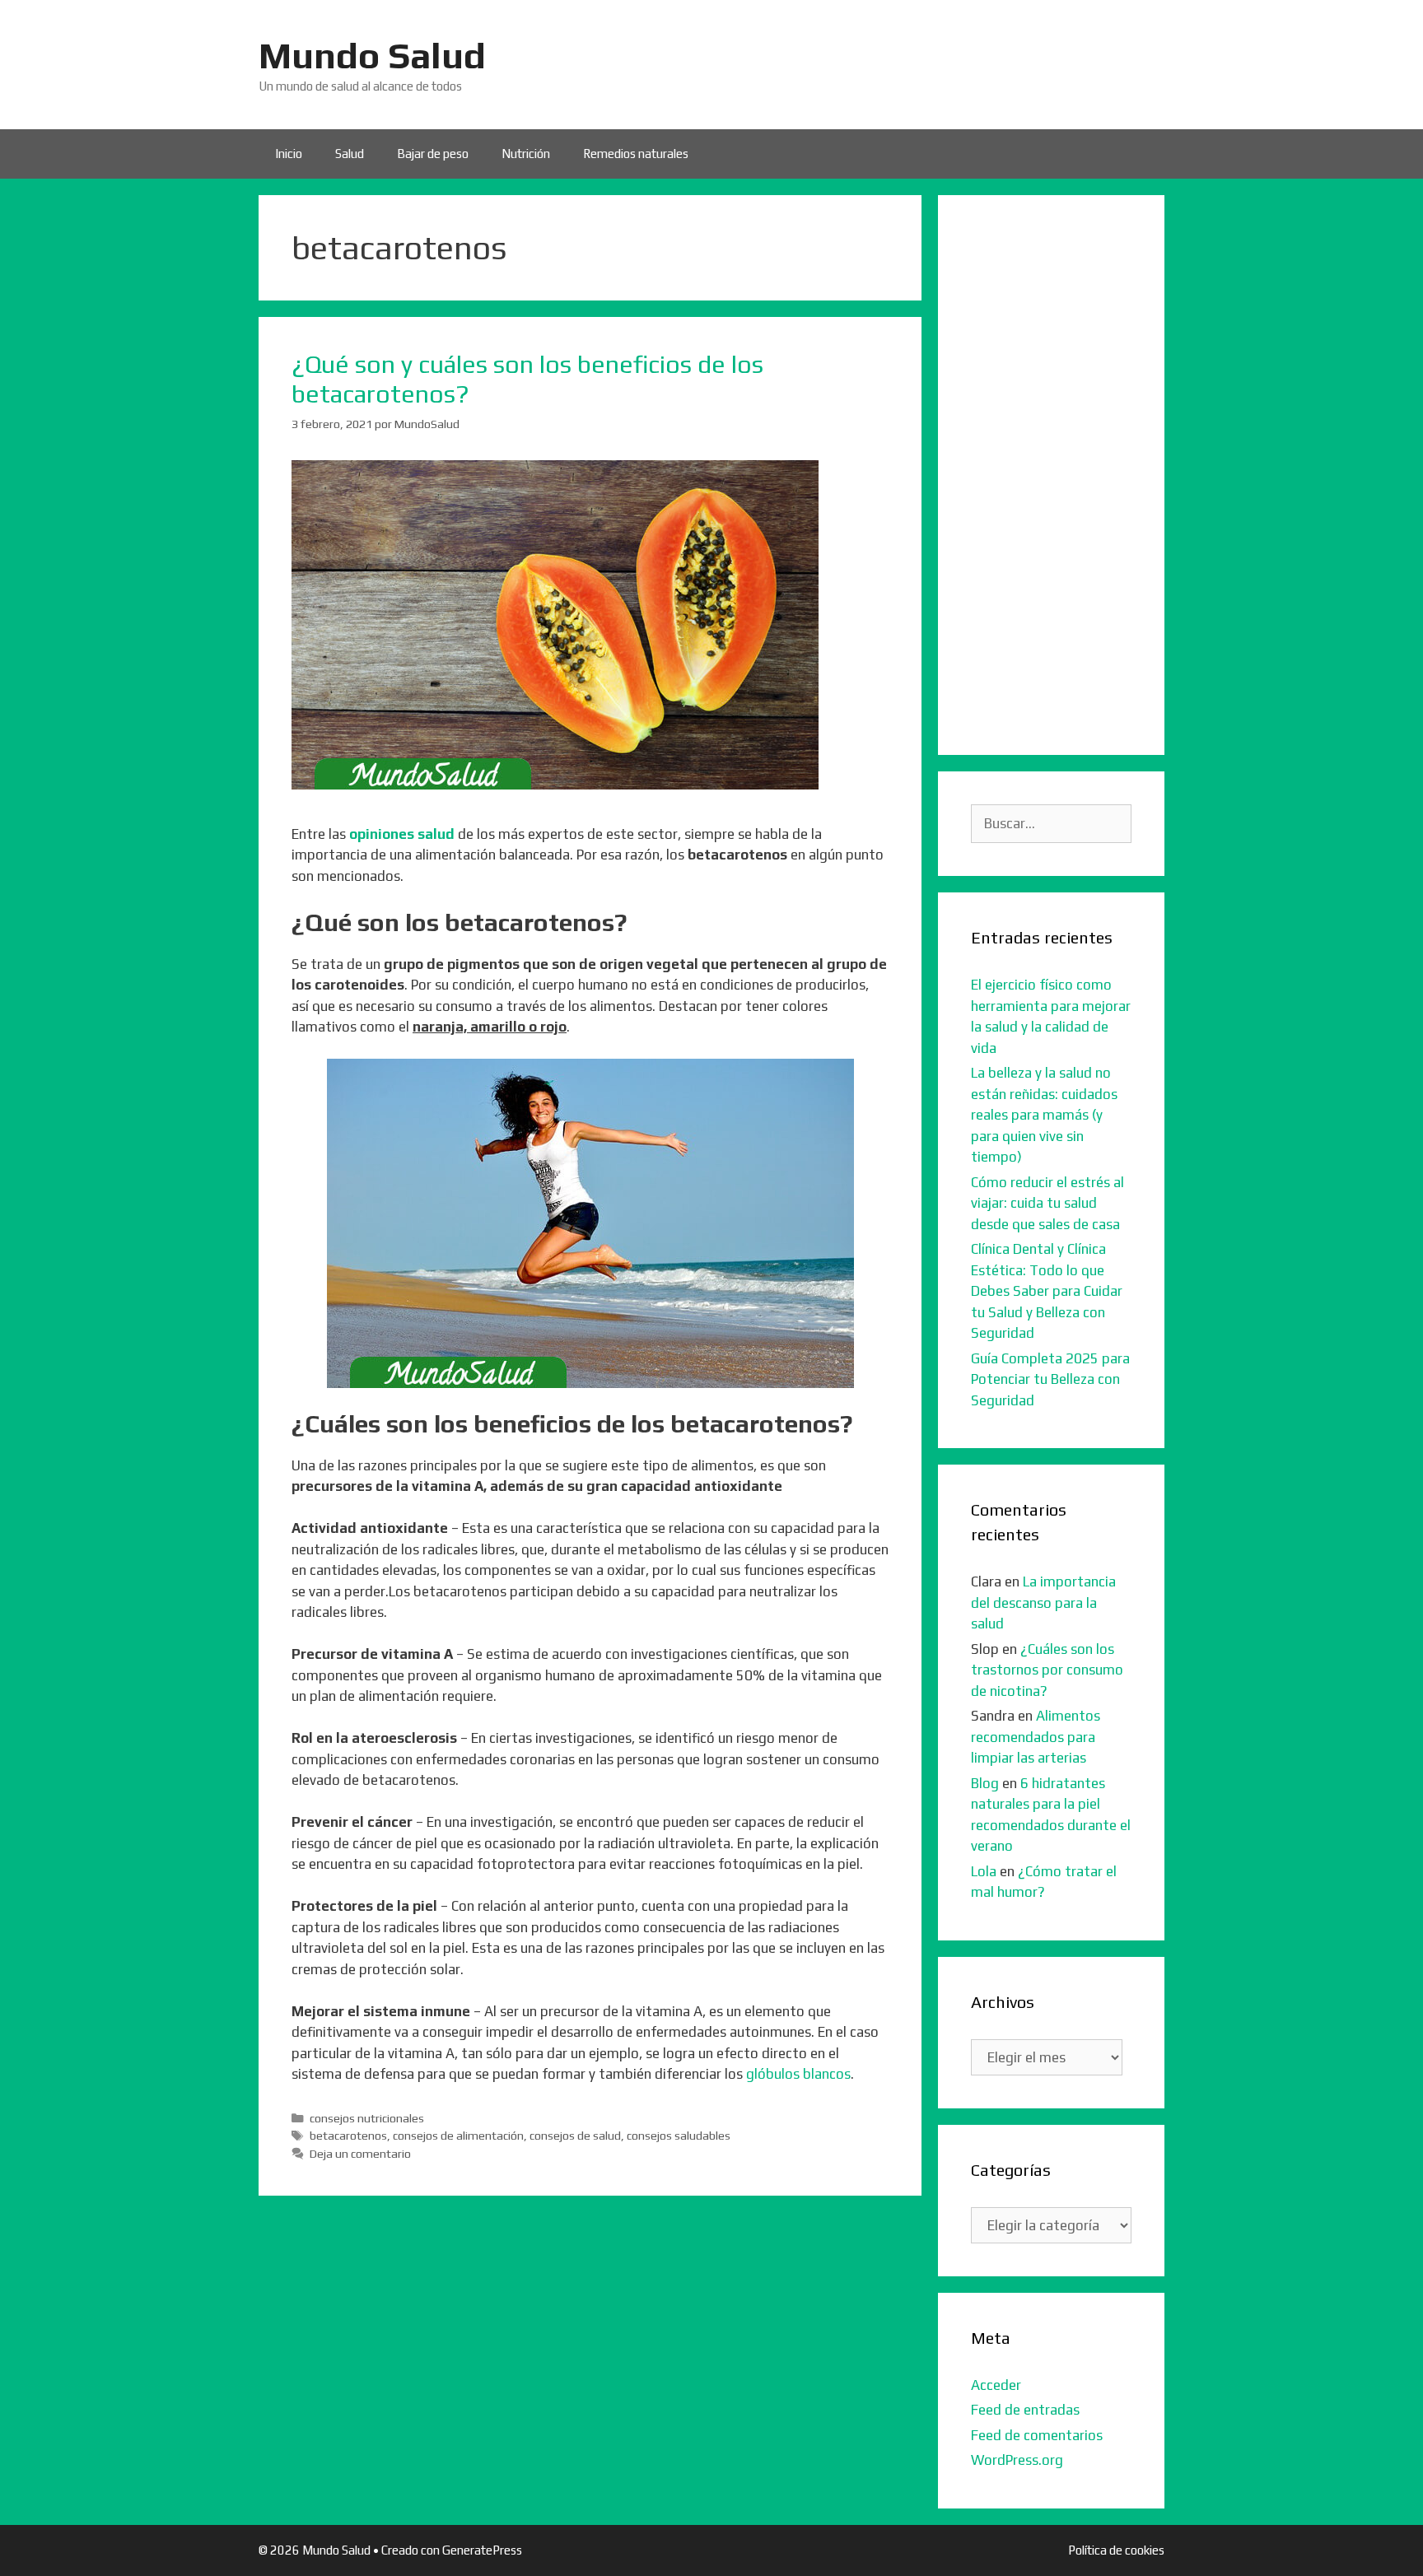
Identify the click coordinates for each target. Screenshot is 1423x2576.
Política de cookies (1116, 2550)
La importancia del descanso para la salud (1043, 1602)
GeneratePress (482, 2550)
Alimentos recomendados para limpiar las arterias (1036, 1737)
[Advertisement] (1051, 475)
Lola (984, 1871)
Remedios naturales (636, 154)
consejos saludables (679, 2135)
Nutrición (526, 154)
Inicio (289, 154)
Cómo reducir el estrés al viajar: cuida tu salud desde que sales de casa (1047, 1203)
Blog (985, 1783)
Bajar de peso (433, 154)
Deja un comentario (360, 2153)
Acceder (996, 2385)
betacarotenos (348, 2135)
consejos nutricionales (367, 2118)
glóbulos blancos (798, 2074)
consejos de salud (575, 2135)
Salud (350, 154)
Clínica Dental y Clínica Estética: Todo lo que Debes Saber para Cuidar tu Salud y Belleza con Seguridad (1047, 1291)
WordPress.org (1017, 2460)
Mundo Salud (372, 55)
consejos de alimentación (458, 2135)
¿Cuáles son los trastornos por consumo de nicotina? (1047, 1670)
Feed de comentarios (1037, 2435)
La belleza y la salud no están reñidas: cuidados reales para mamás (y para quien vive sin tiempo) (1044, 1115)
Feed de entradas (1025, 2410)
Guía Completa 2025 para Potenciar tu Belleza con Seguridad (1050, 1379)
